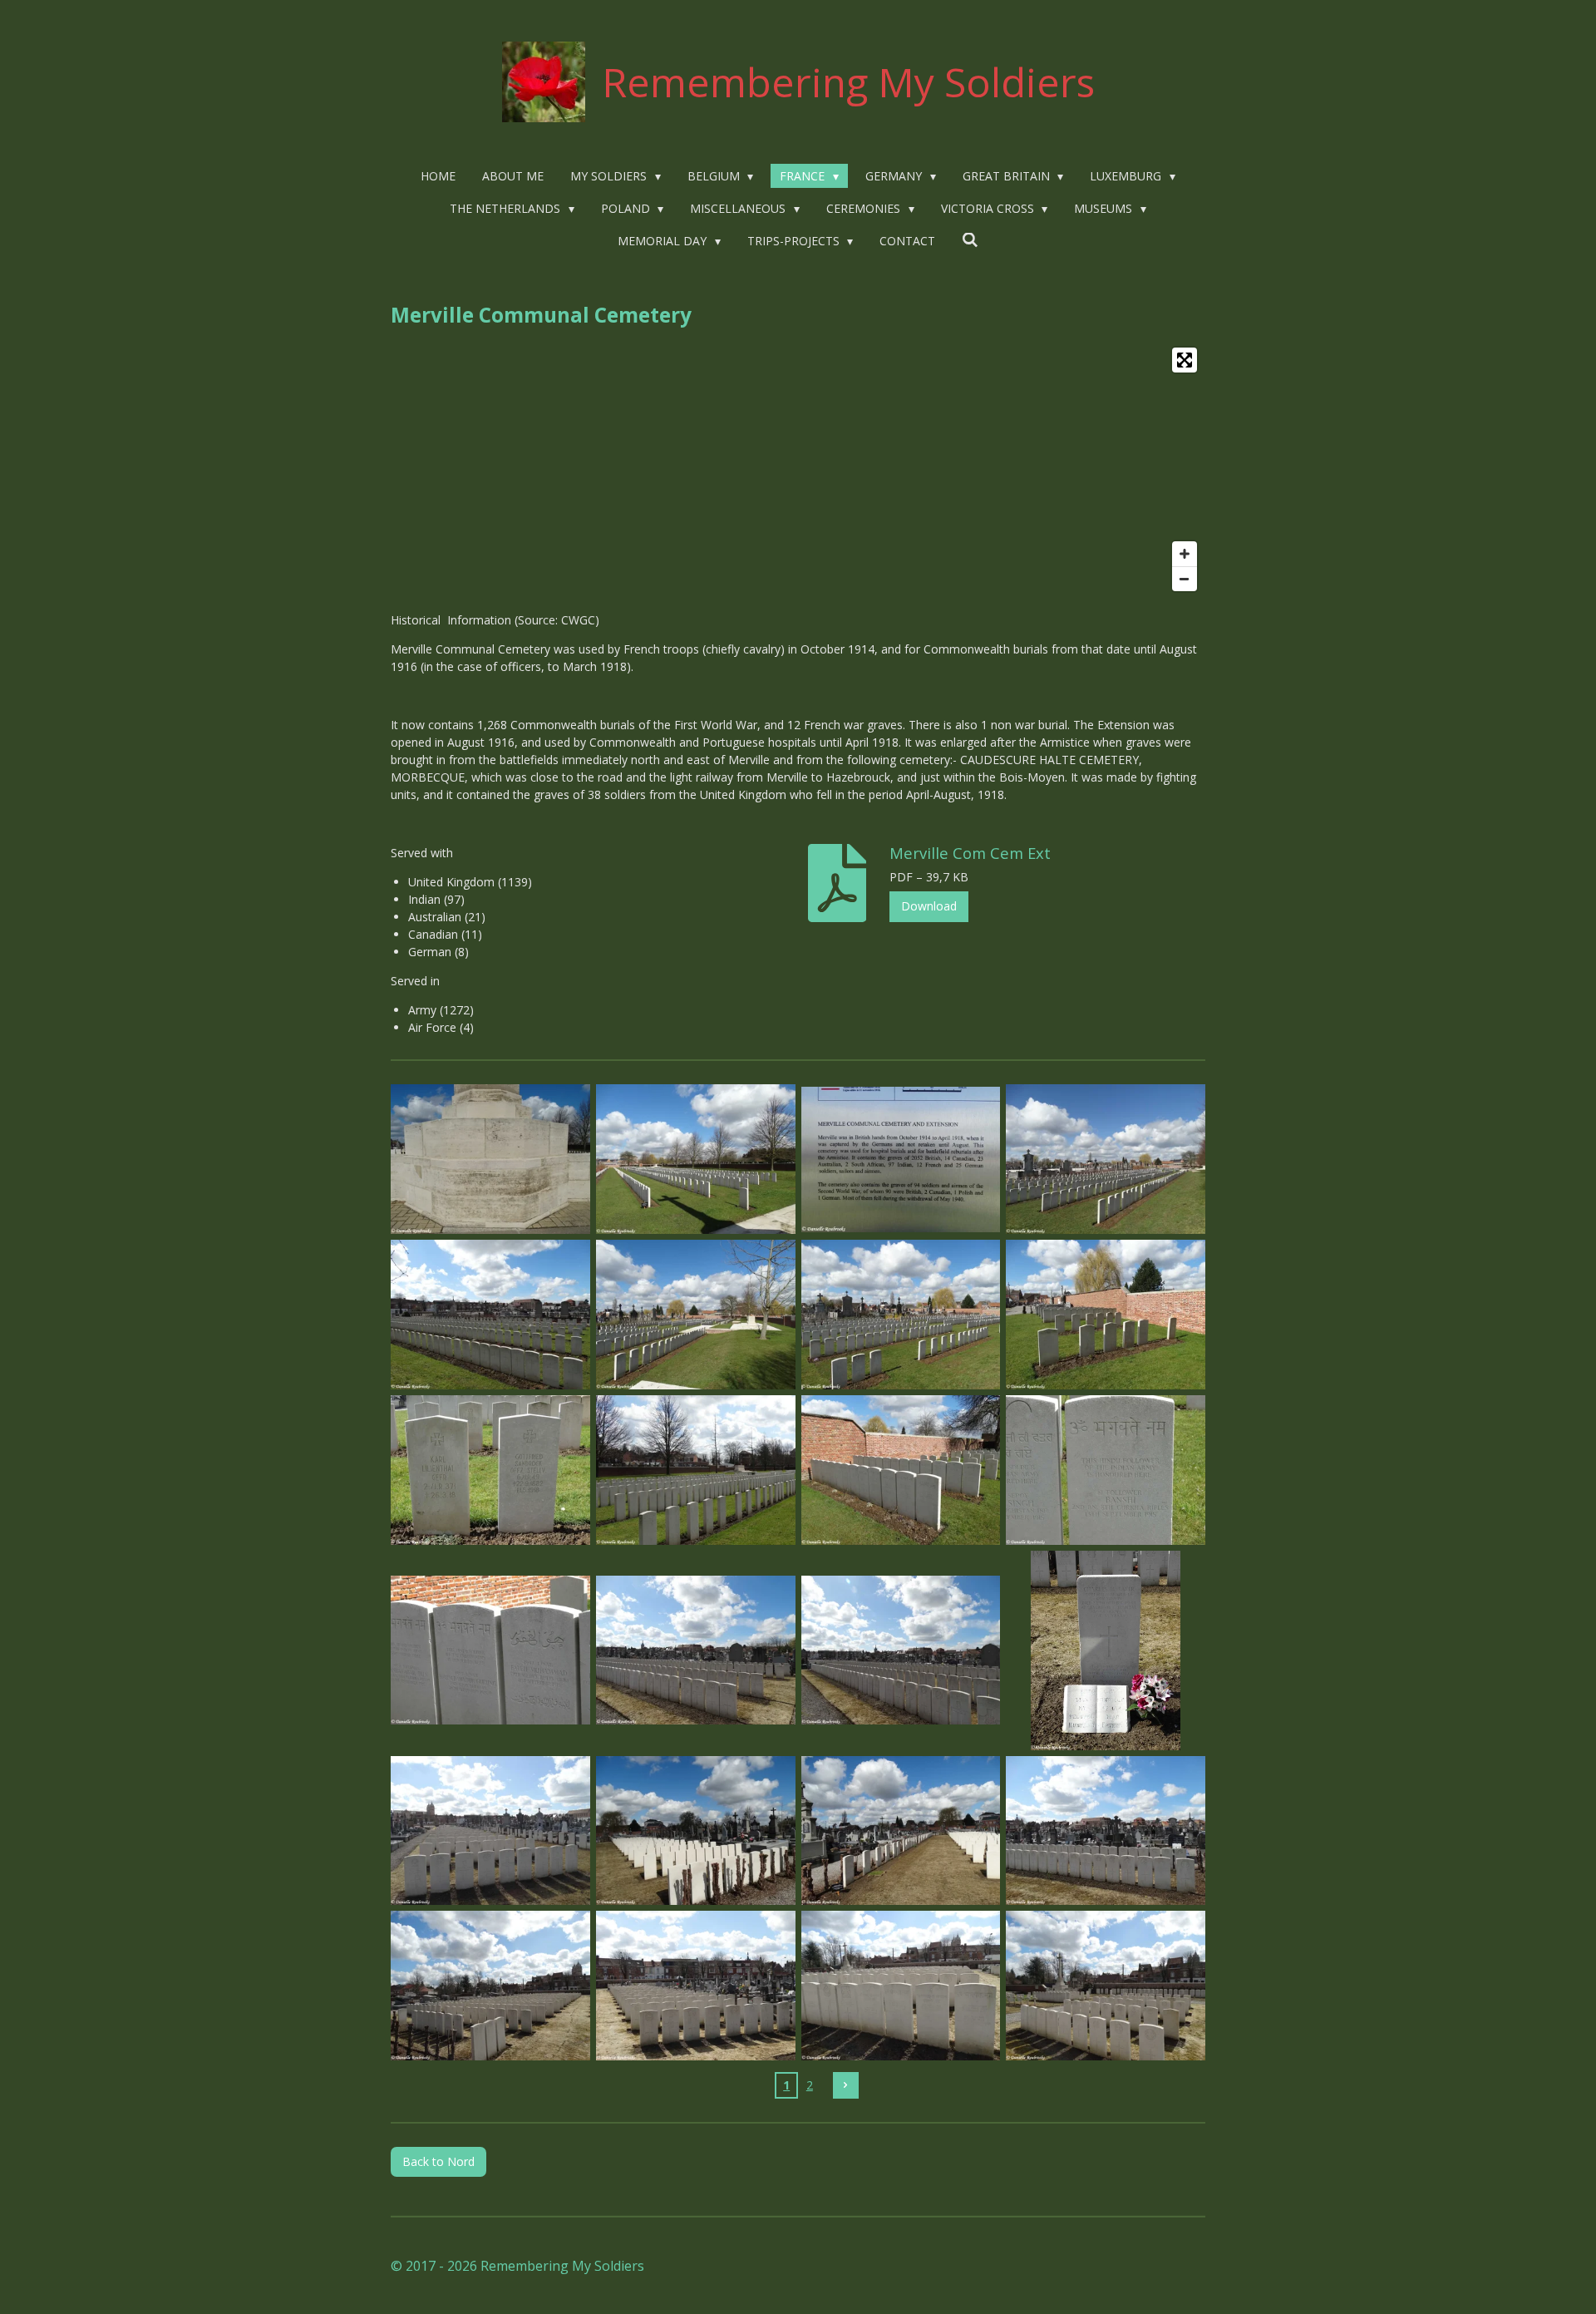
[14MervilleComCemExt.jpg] (695, 1650)
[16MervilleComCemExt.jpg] (1106, 1650)
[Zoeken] (970, 240)
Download (929, 906)
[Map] (798, 469)
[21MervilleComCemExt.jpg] (491, 1986)
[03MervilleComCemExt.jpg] (901, 1159)
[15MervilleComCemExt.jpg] (901, 1650)
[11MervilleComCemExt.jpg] (901, 1470)
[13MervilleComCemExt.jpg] (491, 1650)
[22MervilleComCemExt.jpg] (695, 1986)
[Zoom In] (1185, 554)
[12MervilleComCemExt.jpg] (1106, 1470)
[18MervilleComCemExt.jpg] (695, 1830)
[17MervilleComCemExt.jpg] (491, 1830)
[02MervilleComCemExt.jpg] (695, 1159)
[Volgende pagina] (846, 2085)
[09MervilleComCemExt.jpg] (491, 1470)
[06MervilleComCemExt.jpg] (695, 1315)
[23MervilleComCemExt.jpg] (901, 1986)
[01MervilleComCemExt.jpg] (491, 1159)
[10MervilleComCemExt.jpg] (695, 1470)
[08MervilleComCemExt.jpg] (1106, 1315)
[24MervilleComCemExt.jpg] (1106, 1986)
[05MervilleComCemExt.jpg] (491, 1315)
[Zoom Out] (1185, 579)
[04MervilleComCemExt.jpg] (1106, 1159)
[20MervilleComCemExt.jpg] (1106, 1830)
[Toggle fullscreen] (1185, 360)
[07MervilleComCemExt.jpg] (901, 1315)
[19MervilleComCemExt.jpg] (901, 1830)
